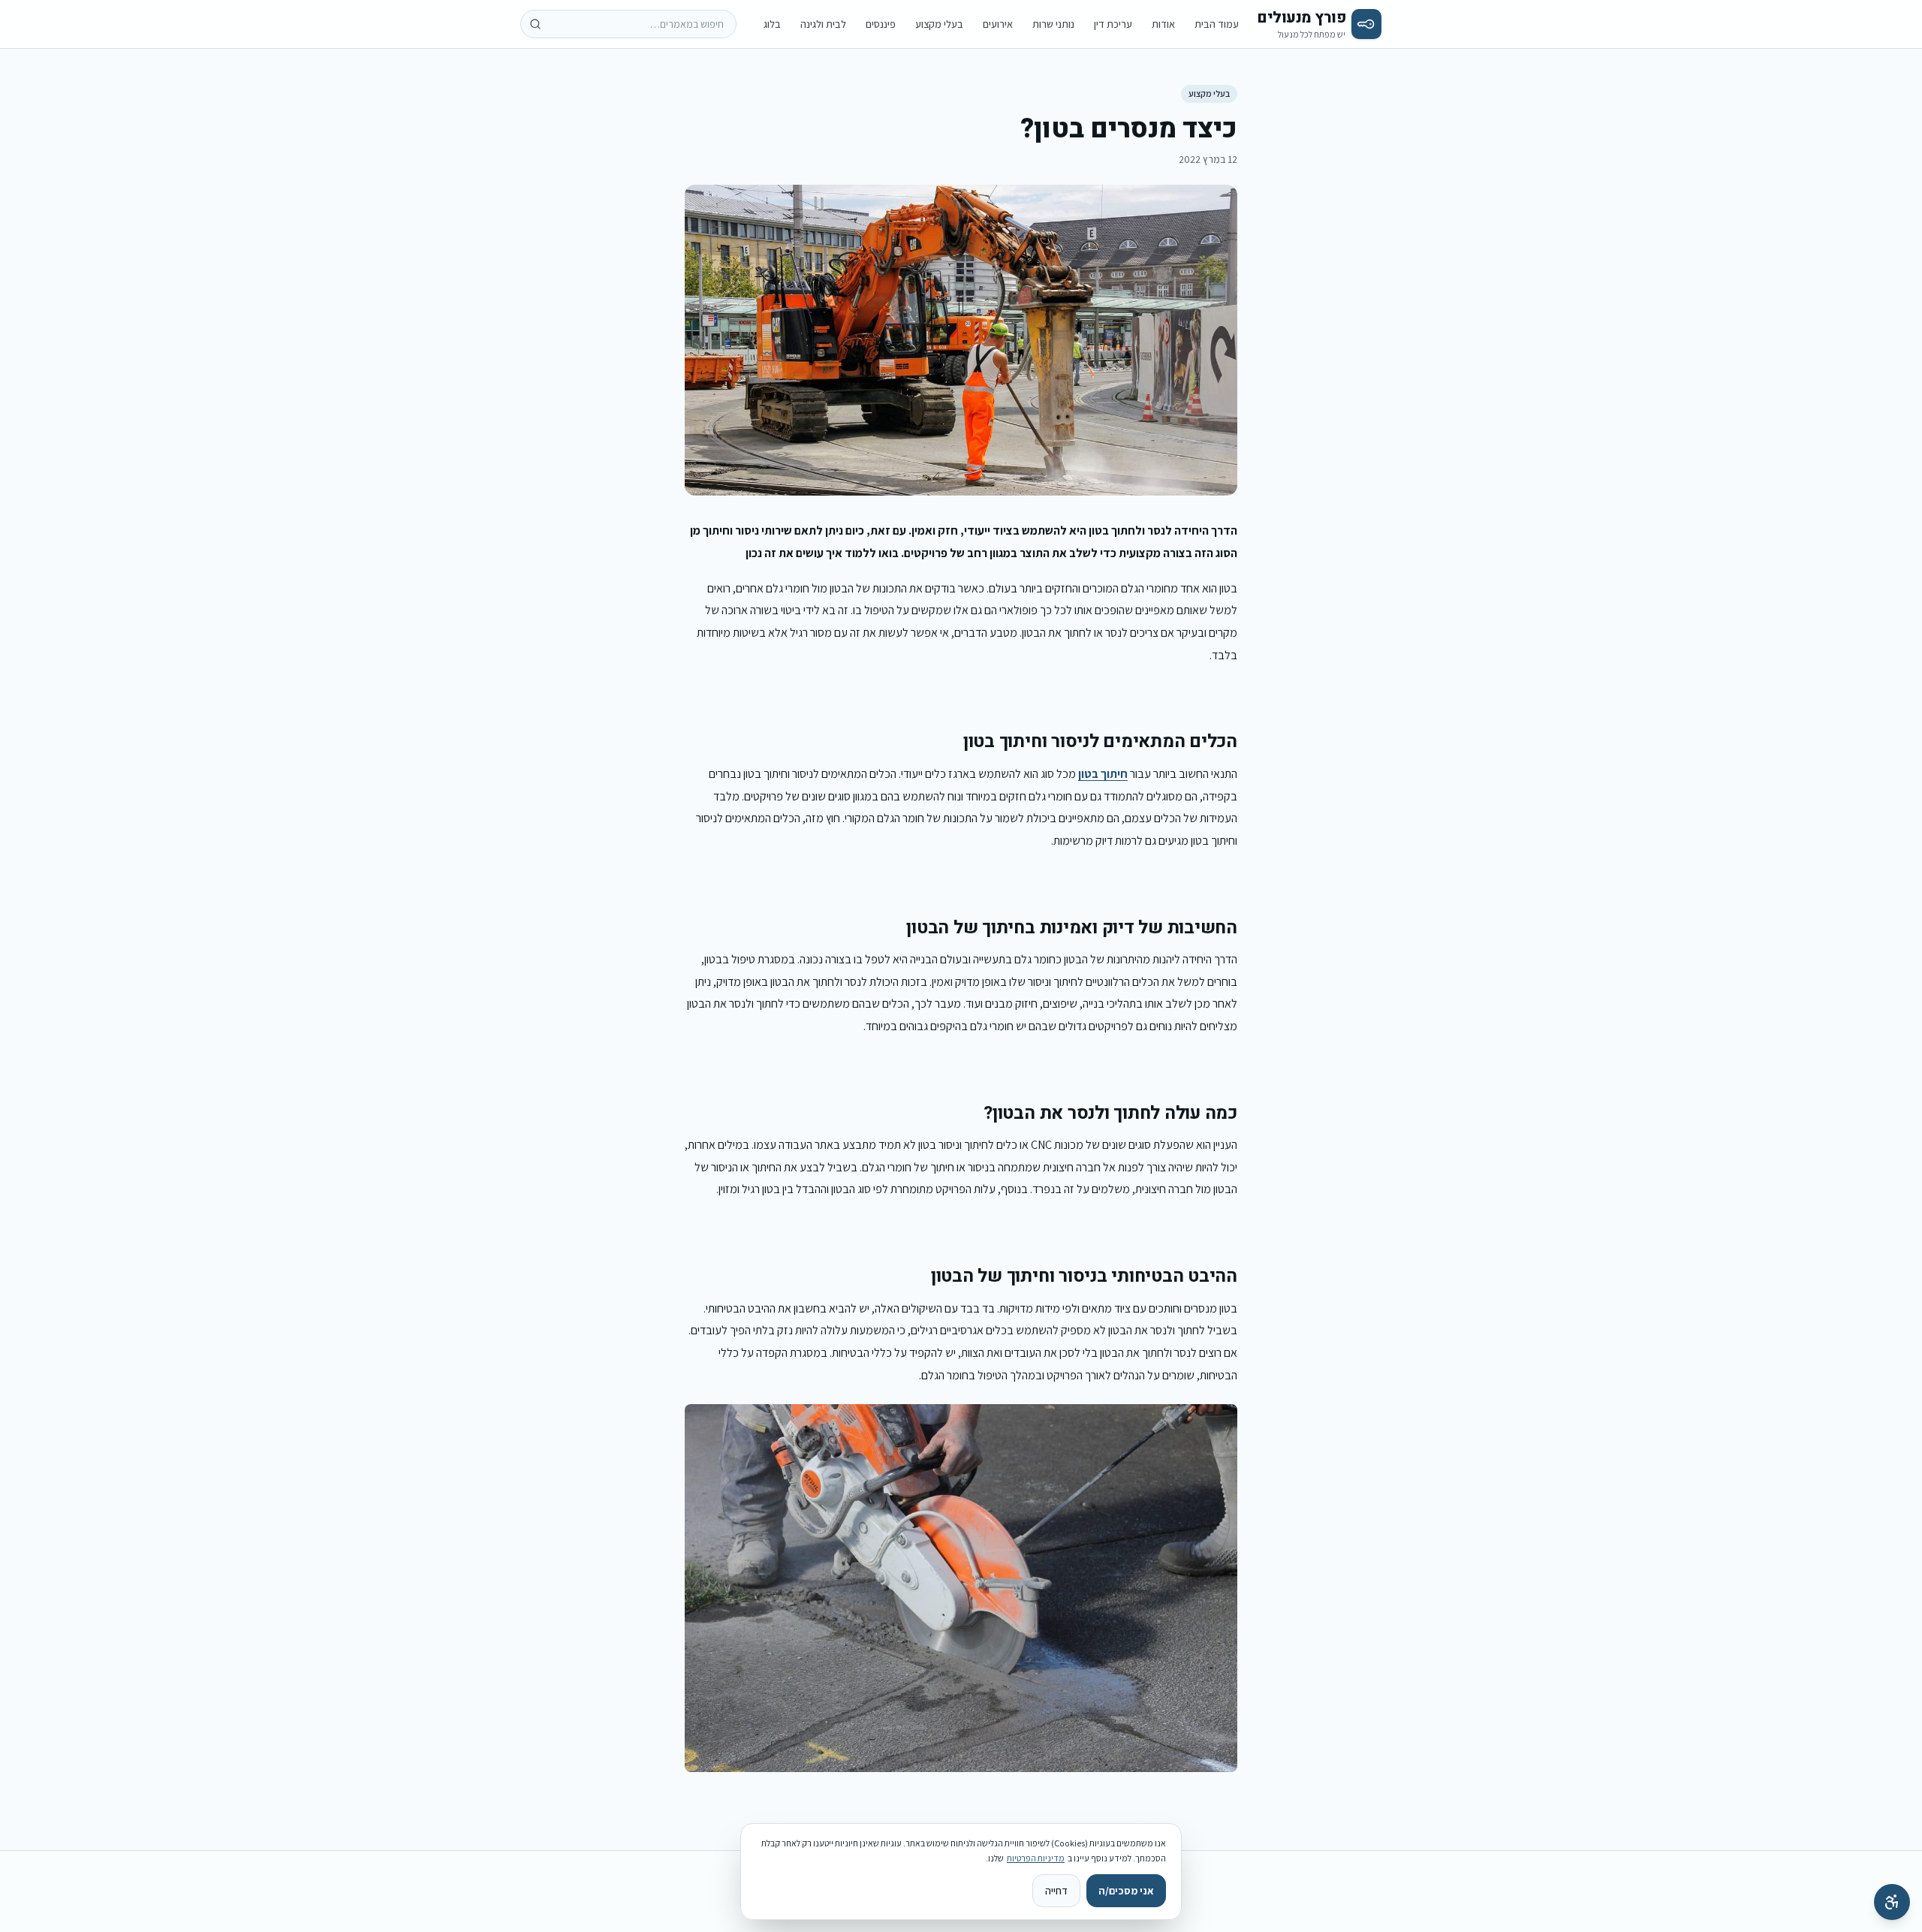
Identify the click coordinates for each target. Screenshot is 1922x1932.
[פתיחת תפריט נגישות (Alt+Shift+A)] (1892, 1902)
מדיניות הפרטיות (1036, 1858)
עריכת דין (1113, 24)
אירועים (998, 24)
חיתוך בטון (1103, 774)
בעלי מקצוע (939, 24)
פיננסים (881, 24)
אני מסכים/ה (1126, 1891)
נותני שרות (1053, 24)
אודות (1163, 24)
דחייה (1056, 1891)
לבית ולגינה (823, 24)
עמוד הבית (1217, 24)
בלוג (772, 24)
